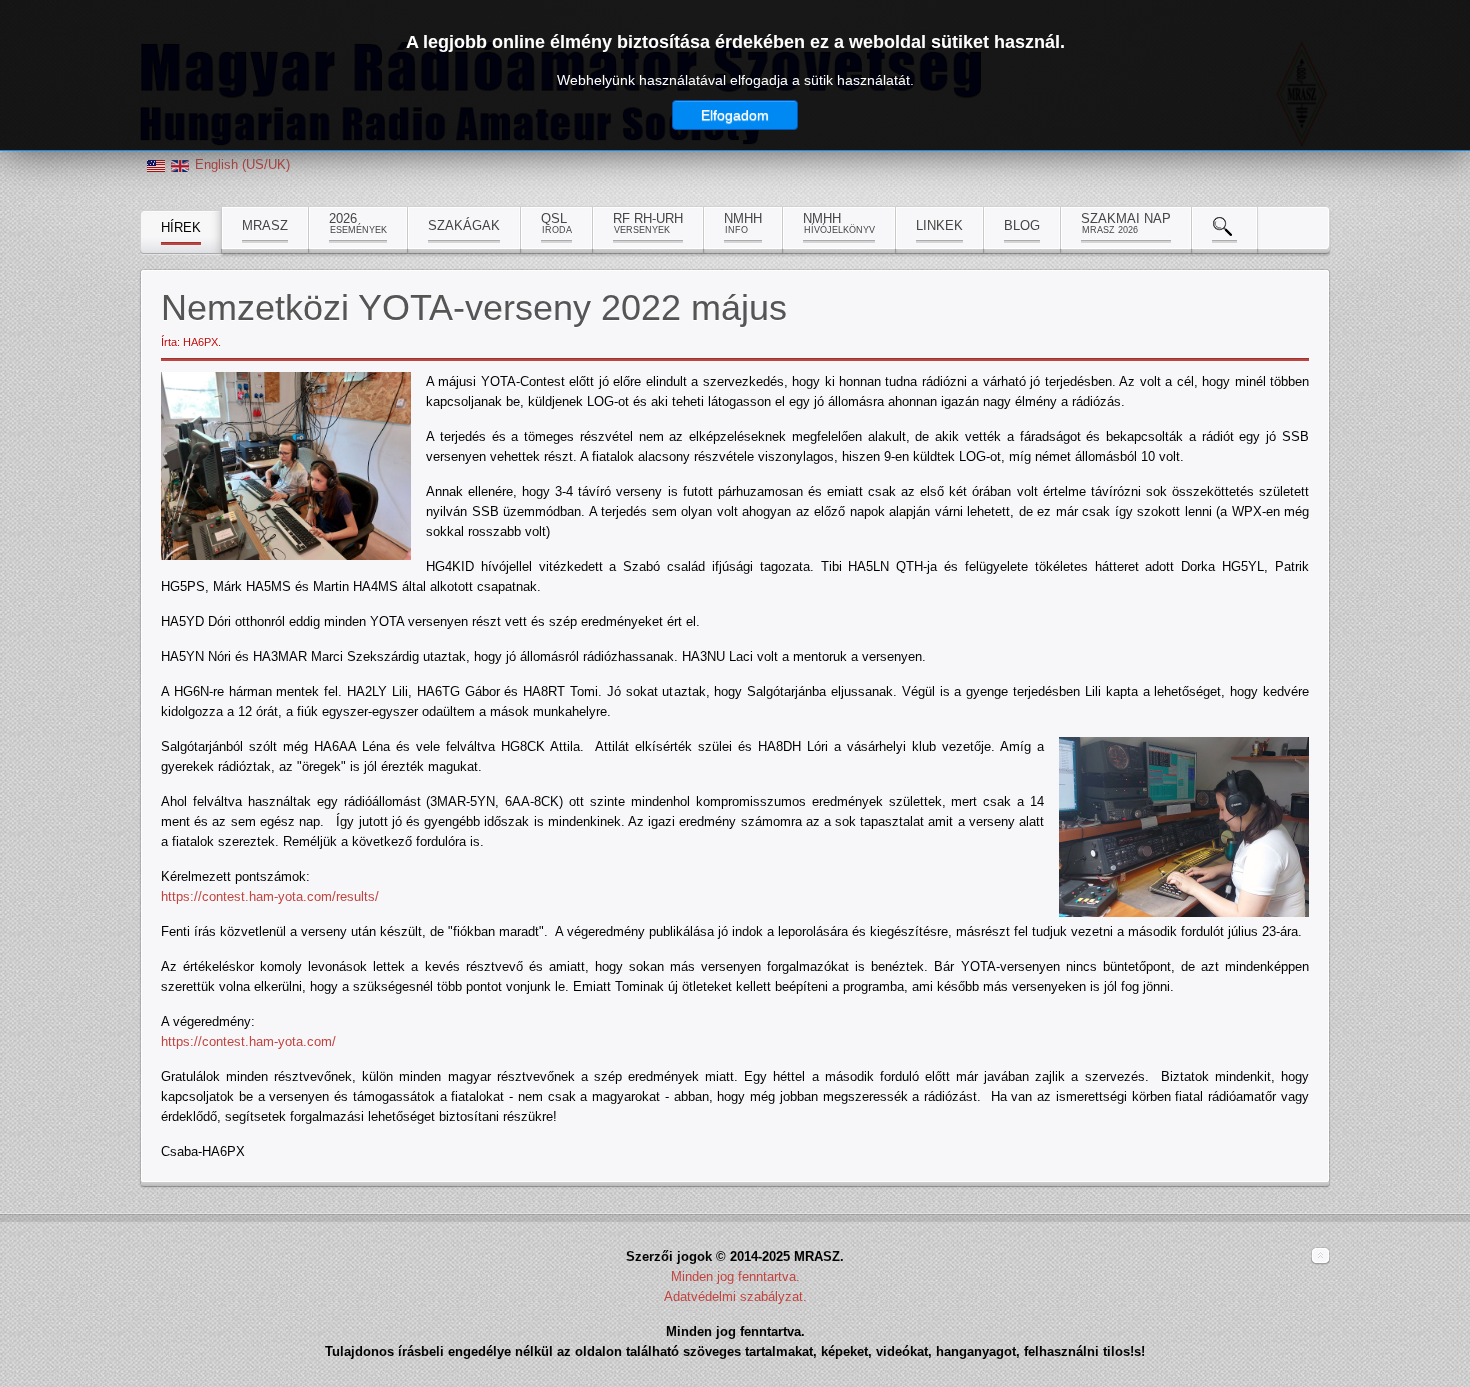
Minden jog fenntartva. (735, 1276)
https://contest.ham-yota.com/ (248, 1041)
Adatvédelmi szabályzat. (735, 1296)
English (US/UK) (242, 164)
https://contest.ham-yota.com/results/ (270, 896)
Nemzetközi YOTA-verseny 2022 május (474, 307)
